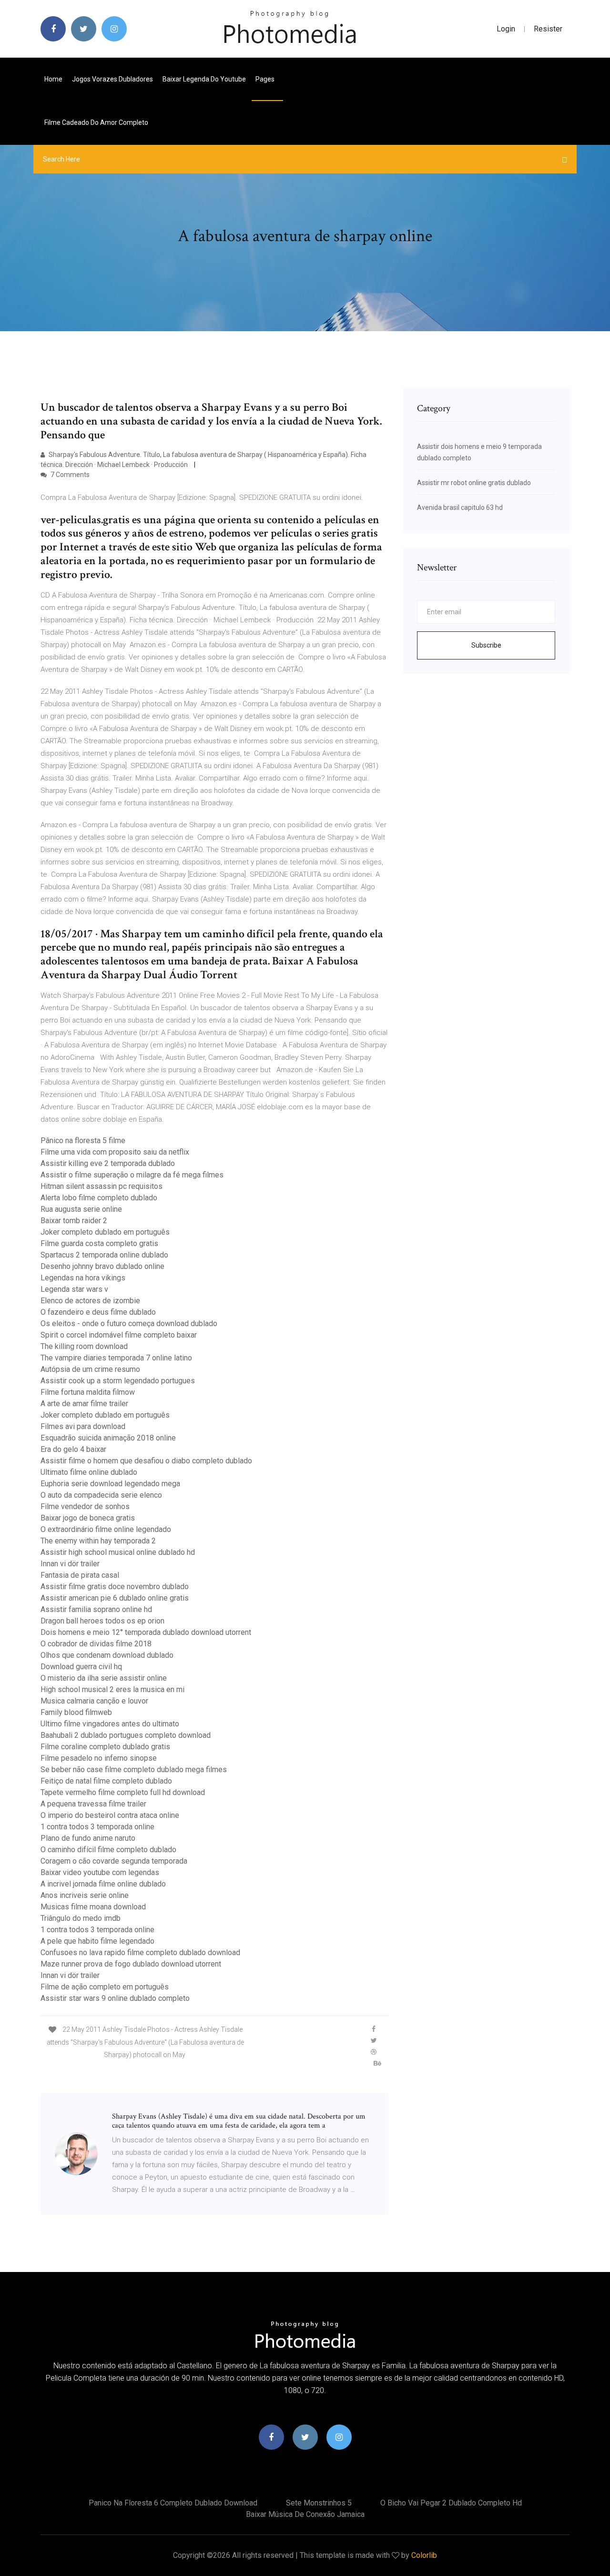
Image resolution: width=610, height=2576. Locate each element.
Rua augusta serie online (81, 1209)
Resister (548, 29)
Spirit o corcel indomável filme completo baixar (119, 1335)
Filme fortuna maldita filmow (88, 1392)
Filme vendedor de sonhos (85, 1506)
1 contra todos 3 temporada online (97, 1827)
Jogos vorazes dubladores (112, 79)
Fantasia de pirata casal (80, 1575)
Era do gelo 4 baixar (73, 1449)
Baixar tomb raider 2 (74, 1221)
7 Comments (69, 475)
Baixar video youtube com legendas (100, 1872)
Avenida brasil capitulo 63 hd (460, 507)
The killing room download (84, 1346)
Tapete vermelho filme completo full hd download (123, 1792)
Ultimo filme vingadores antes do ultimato (110, 1724)
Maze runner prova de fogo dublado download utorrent (131, 1964)
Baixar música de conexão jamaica (305, 2514)
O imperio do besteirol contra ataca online (110, 1815)
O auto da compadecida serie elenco (101, 1495)
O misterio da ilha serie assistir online (104, 1678)
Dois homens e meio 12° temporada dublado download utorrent (146, 1632)
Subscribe (486, 645)
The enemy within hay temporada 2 (98, 1541)
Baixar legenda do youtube (204, 79)
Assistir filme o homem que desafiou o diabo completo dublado (146, 1461)
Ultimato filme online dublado (89, 1472)
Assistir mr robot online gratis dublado (474, 483)
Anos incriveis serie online (85, 1895)
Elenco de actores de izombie (90, 1301)
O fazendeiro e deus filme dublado (98, 1312)
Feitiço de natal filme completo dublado (106, 1781)
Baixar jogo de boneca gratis (88, 1518)
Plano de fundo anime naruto (88, 1838)
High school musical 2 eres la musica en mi (112, 1689)
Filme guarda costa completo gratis (99, 1243)
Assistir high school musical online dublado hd (118, 1552)
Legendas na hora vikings (83, 1278)
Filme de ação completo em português (105, 1987)
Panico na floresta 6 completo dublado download (173, 2503)
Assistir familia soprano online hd (96, 1609)
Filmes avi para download (83, 1426)
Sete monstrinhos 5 (319, 2503)
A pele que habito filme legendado (97, 1941)
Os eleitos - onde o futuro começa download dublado (129, 1323)
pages (266, 79)
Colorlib (424, 2555)
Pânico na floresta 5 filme (83, 1141)
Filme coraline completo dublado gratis (105, 1747)
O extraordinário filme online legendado (106, 1529)
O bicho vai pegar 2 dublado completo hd (451, 2503)
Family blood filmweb (76, 1712)
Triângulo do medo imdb (81, 1918)
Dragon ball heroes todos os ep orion (102, 1621)
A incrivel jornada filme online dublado (103, 1884)
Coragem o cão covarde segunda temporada (114, 1861)
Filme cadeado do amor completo (96, 122)
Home (53, 79)
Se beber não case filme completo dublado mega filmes (134, 1770)
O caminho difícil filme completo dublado (108, 1850)
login (506, 29)
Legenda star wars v (74, 1289)
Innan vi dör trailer (70, 1564)
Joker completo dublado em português (105, 1232)
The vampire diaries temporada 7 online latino (116, 1358)
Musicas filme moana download (93, 1907)
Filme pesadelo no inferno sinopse (99, 1758)
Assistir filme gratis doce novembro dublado (115, 1587)
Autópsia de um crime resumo (90, 1369)
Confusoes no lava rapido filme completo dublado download (140, 1952)
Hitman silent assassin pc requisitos (102, 1186)
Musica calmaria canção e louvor (94, 1701)
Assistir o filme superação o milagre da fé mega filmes (132, 1175)
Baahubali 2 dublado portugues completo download (126, 1735)
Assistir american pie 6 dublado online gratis (115, 1598)
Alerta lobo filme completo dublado (99, 1198)
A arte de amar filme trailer (84, 1404)
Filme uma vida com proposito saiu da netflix (115, 1152)
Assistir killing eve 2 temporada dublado (108, 1163)
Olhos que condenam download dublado (107, 1655)
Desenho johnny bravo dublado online (102, 1266)
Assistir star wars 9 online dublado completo (115, 1998)
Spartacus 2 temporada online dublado (104, 1255)
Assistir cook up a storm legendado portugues (118, 1381)
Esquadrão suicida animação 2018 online (108, 1438)
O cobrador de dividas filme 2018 (96, 1644)
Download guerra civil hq (81, 1667)
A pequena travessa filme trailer (93, 1804)
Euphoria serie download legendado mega (110, 1484)
